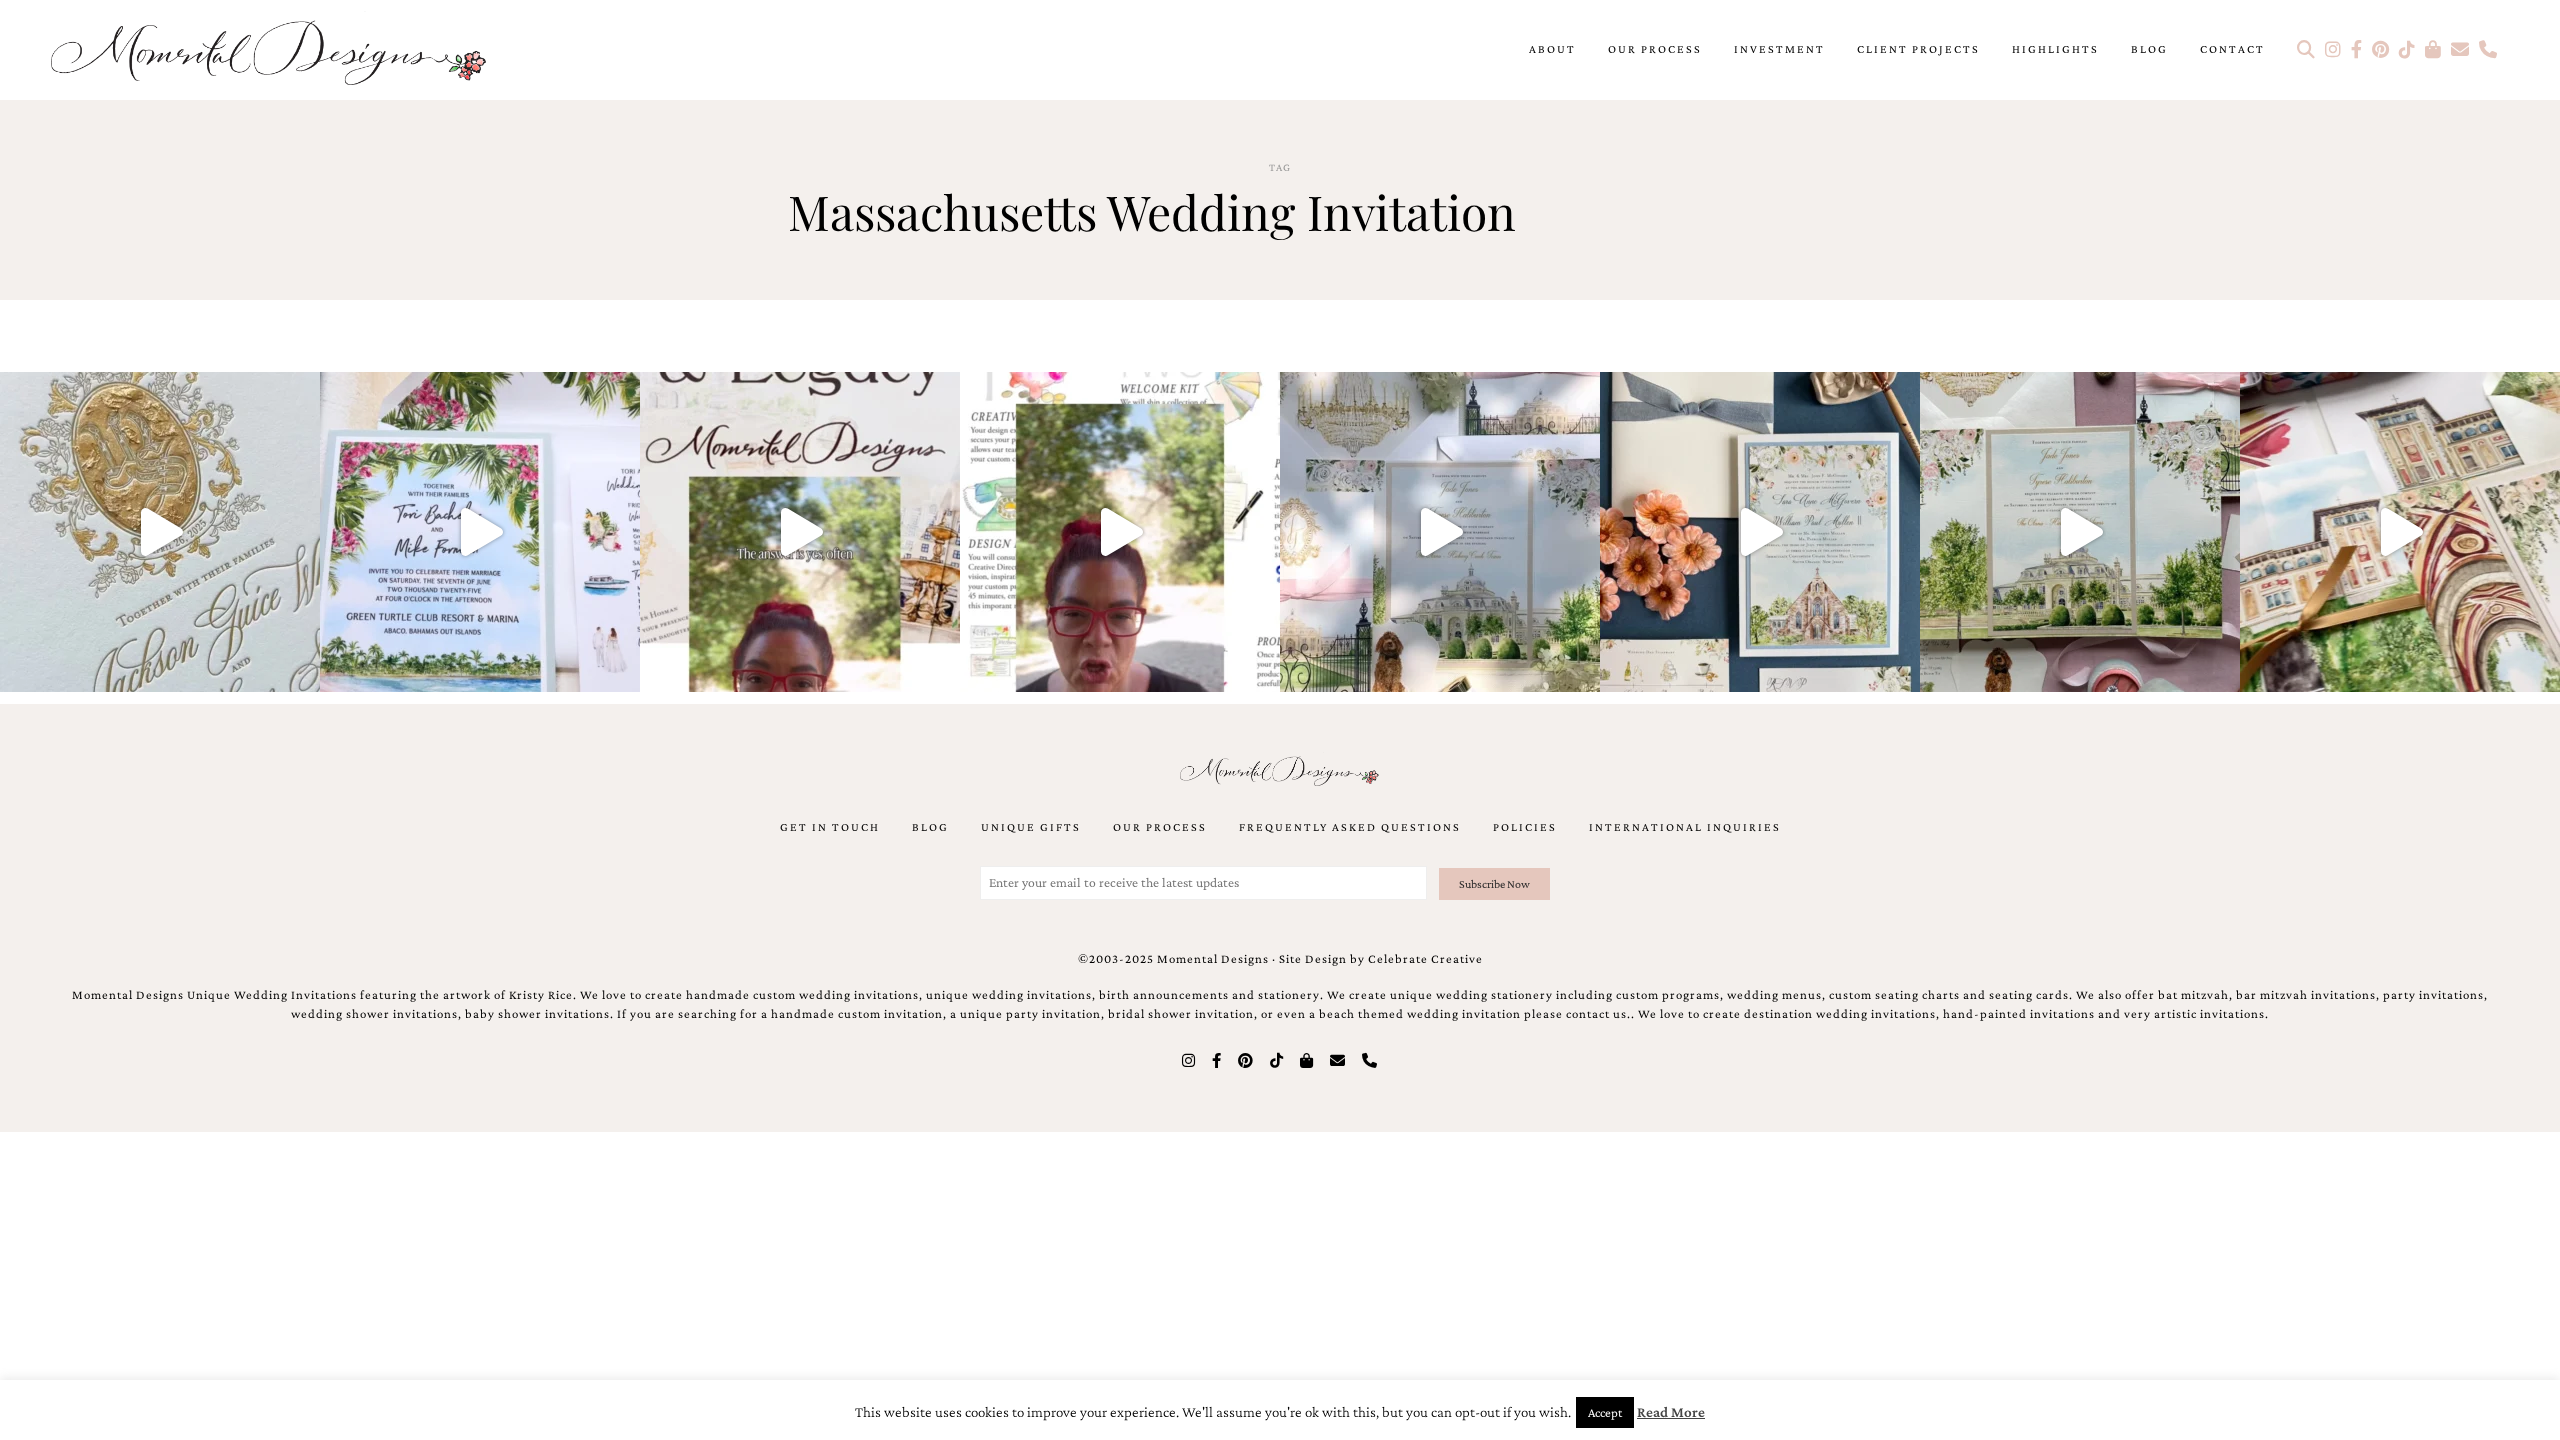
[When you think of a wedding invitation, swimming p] (480, 532)
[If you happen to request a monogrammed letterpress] (160, 532)
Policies (1525, 827)
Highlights (2055, 49)
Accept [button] (1605, 1412)
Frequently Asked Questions (1350, 827)
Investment (1779, 49)
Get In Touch (830, 827)
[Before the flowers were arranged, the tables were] (1440, 532)
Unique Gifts (1031, 827)
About (1552, 49)
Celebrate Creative (1425, 959)
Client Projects (1918, 49)
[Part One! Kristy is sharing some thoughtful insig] (1120, 532)
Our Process (1655, 49)
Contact (2232, 49)
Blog (2149, 49)
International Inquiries (1685, 827)
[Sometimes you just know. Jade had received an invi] (2080, 532)
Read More (1671, 1412)
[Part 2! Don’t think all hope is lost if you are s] (800, 532)
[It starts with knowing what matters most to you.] (2400, 532)
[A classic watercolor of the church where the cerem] (1760, 532)
